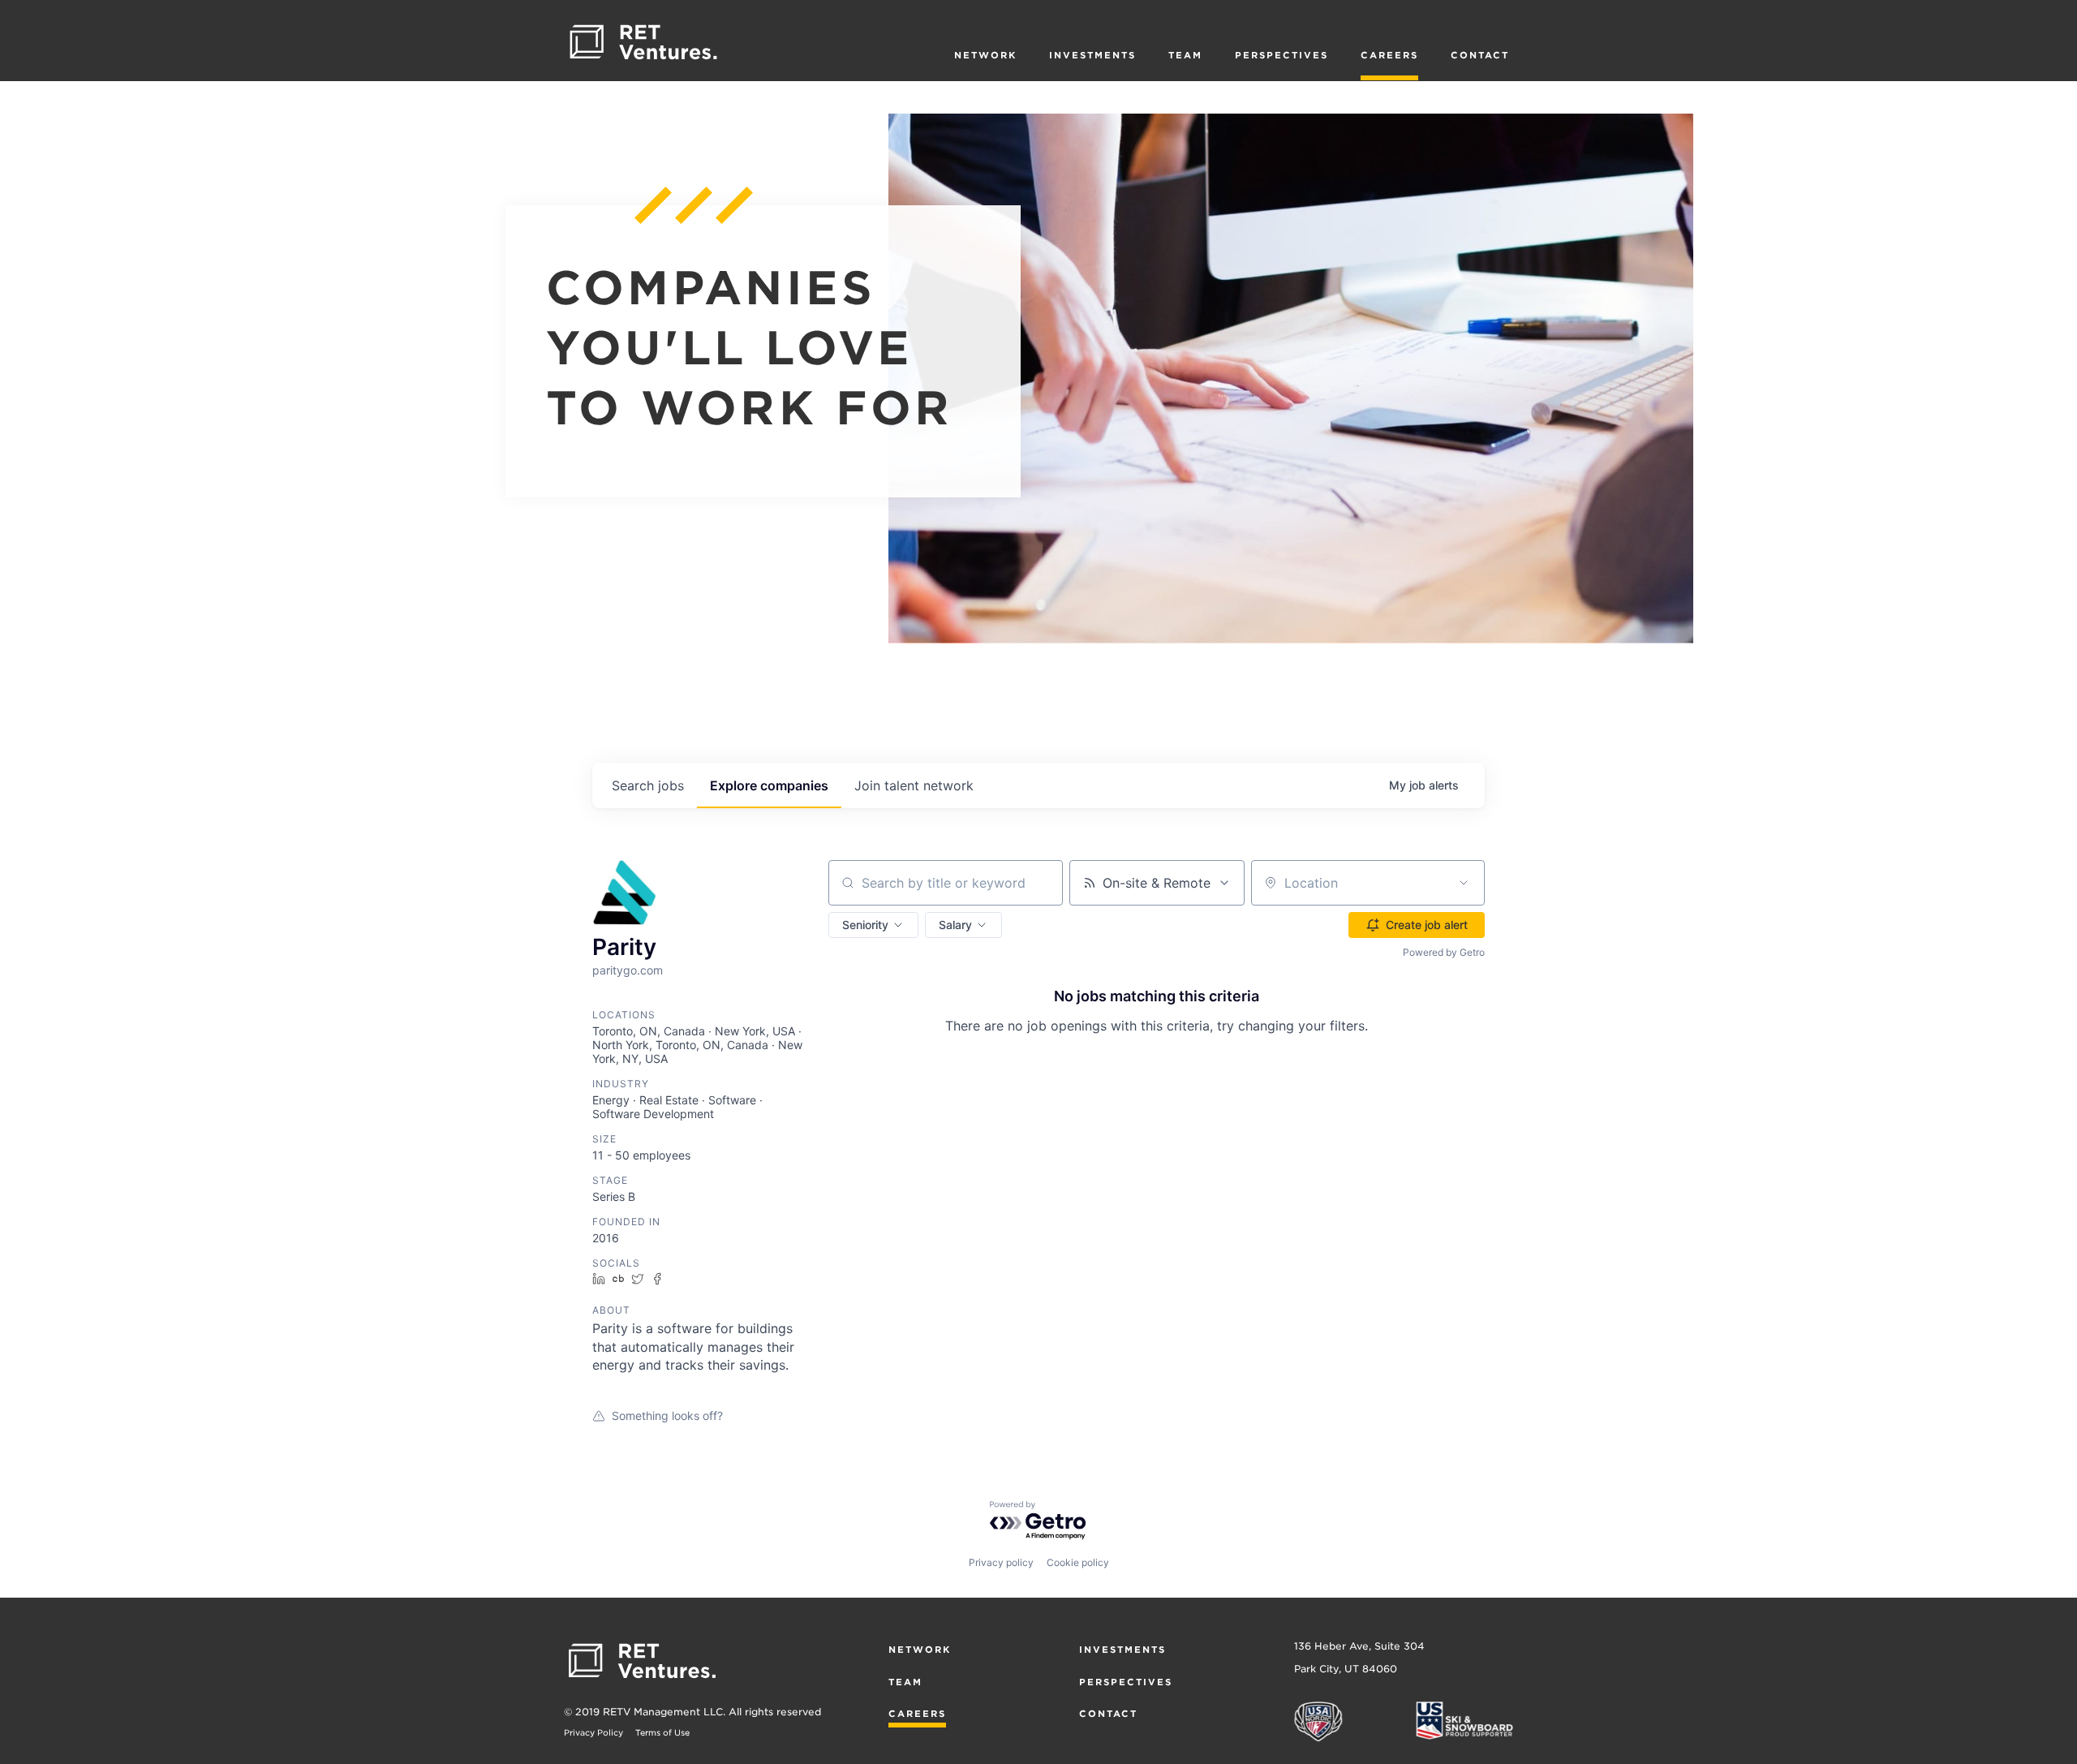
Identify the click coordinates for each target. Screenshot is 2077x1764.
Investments (1092, 55)
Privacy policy (1001, 1562)
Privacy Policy (593, 1732)
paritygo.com (628, 970)
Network (985, 55)
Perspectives (1281, 55)
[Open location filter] (1464, 883)
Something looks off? (667, 1416)
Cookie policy (1078, 1562)
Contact (1480, 55)
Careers (1389, 55)
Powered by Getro (1444, 952)
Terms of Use (662, 1732)
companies (769, 785)
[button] (873, 925)
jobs (648, 785)
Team (1185, 55)
